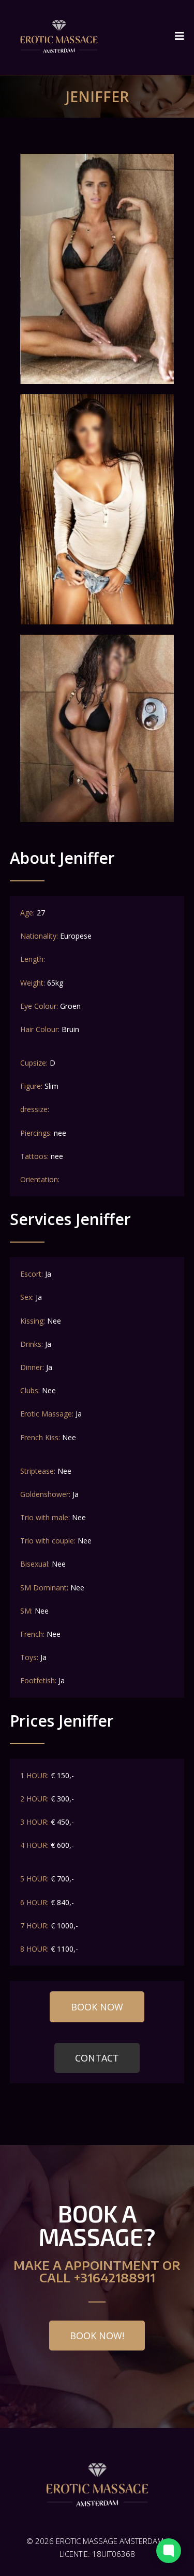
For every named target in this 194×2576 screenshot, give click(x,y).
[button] (97, 2007)
